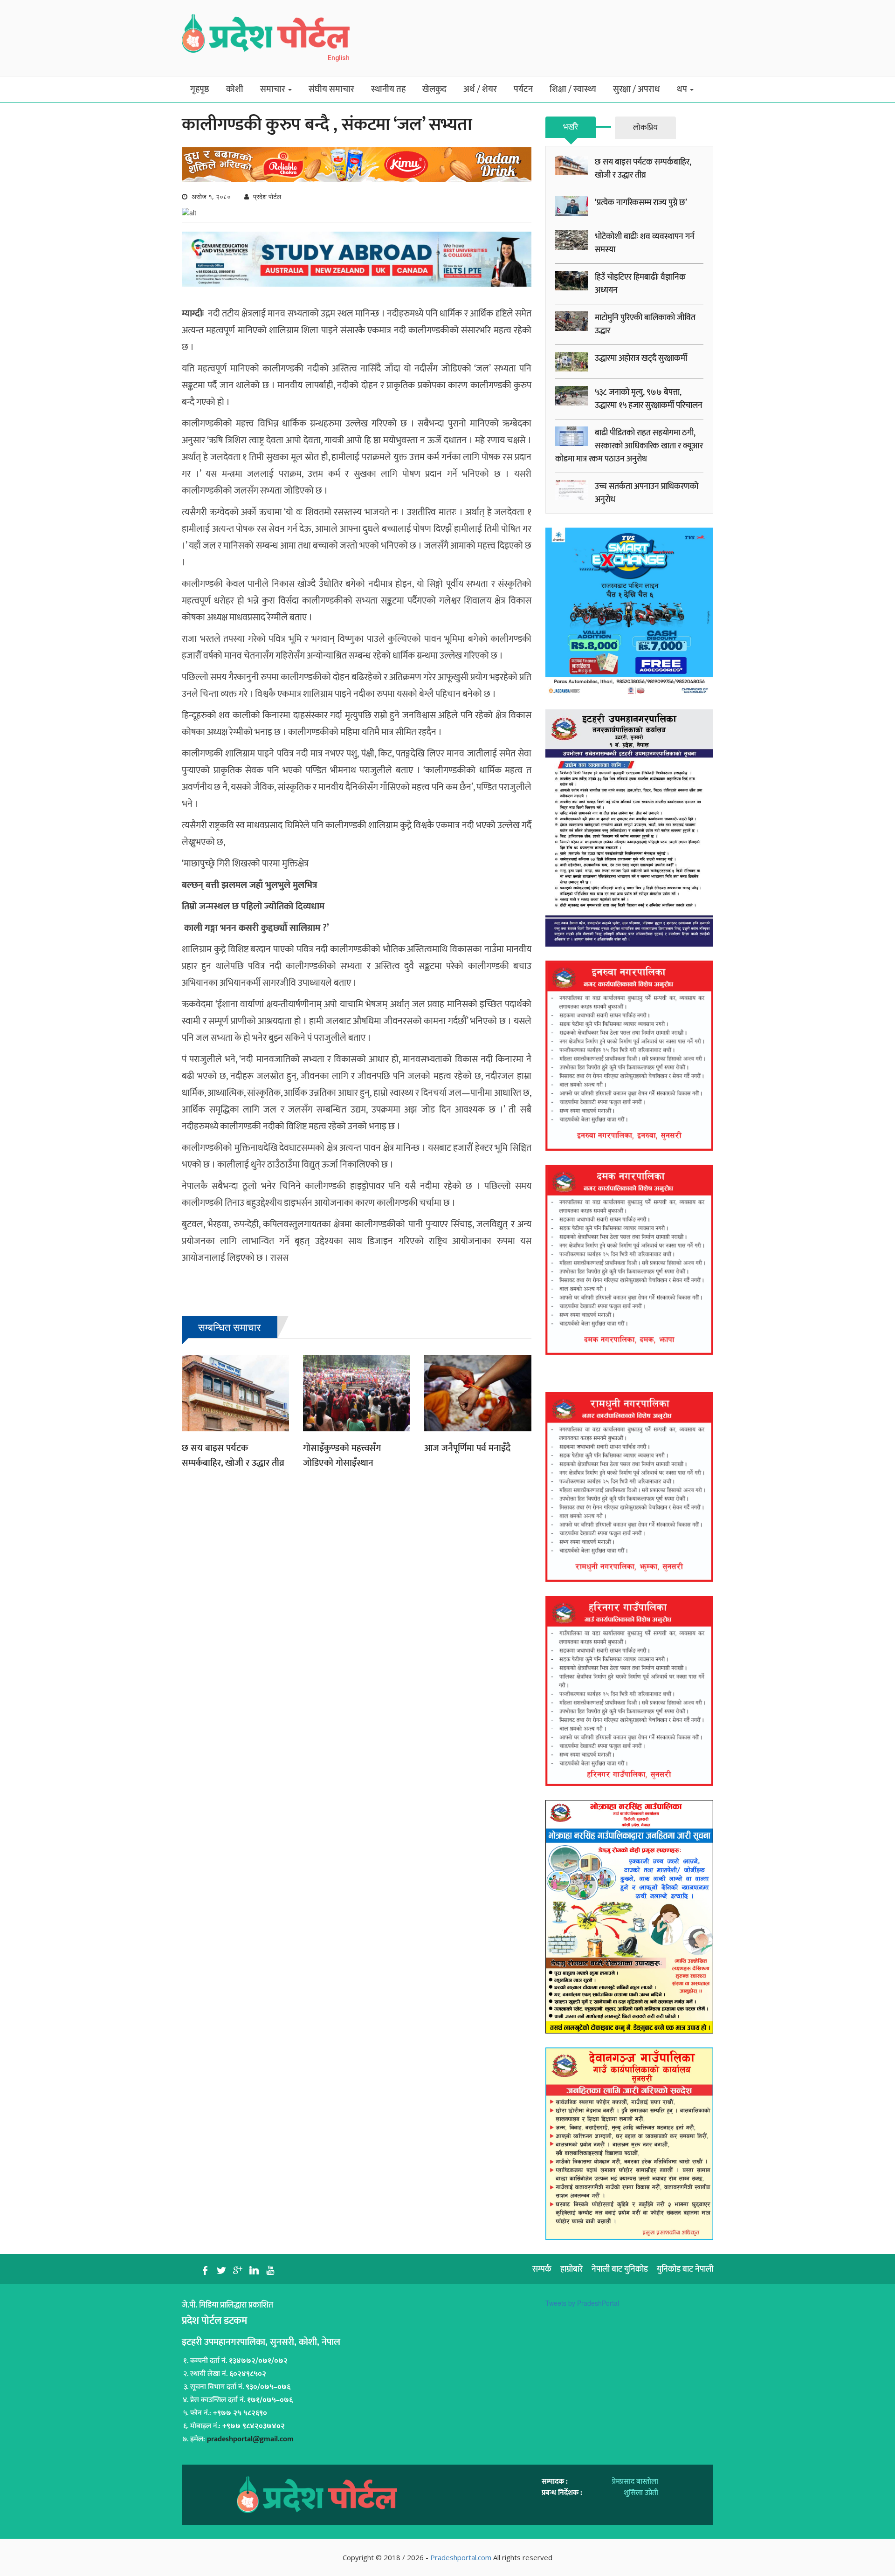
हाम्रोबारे (571, 2269)
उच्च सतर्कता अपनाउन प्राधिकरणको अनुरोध (647, 493)
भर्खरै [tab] (571, 127)
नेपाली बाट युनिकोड (620, 2269)
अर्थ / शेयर (480, 89)
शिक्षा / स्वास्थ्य (573, 89)
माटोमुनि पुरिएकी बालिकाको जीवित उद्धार (645, 324)
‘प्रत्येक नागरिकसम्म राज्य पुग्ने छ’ (641, 203)
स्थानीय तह (388, 89)
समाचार (274, 89)
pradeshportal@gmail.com (250, 2439)
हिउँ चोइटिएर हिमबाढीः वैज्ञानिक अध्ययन (640, 284)
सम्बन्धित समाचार (230, 1327)
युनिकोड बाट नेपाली (685, 2269)
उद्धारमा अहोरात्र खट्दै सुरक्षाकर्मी (641, 358)
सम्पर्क (542, 2269)
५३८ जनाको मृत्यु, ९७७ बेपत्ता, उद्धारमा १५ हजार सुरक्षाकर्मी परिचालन (649, 399)
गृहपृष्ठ (200, 89)
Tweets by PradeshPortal (582, 2303)
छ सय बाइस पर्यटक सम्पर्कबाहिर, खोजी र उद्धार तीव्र (233, 1456)
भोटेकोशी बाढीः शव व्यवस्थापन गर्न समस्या (645, 243)
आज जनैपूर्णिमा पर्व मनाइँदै (467, 1448)
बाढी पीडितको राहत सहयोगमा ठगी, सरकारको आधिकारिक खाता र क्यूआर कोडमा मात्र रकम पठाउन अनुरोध (629, 446)
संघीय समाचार (331, 89)
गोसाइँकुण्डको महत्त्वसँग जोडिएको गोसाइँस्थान (342, 1456)
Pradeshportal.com (461, 2557)
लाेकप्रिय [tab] (645, 128)
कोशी (235, 89)
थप (683, 89)
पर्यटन (523, 89)
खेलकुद (434, 89)
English (339, 58)
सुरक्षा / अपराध (637, 89)
